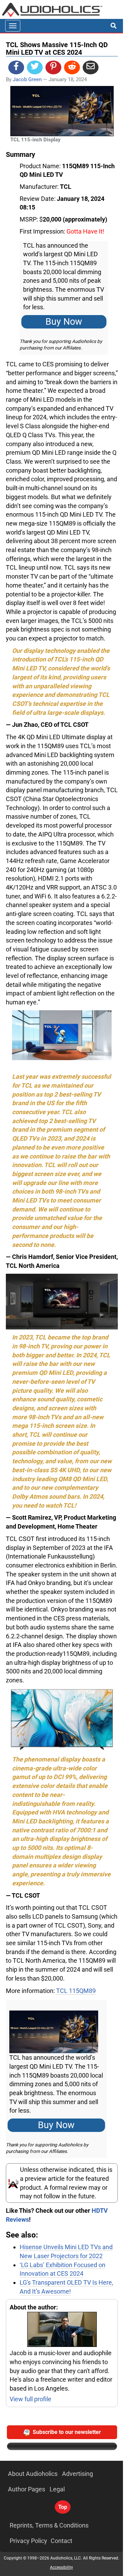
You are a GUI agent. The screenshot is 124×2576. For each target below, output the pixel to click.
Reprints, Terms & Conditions (49, 2525)
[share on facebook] (16, 67)
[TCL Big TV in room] (62, 1035)
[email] (91, 67)
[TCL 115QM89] (62, 1720)
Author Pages (27, 2489)
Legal (57, 2489)
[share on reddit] (72, 67)
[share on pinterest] (53, 67)
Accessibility (61, 2567)
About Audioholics (33, 2474)
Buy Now (64, 322)
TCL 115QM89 (76, 1991)
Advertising (77, 2474)
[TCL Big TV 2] (62, 1301)
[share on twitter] (35, 67)
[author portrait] (62, 2330)
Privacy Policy (28, 2541)
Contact (61, 2541)
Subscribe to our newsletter (67, 2432)
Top (63, 2507)
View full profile (30, 2399)
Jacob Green (27, 79)
